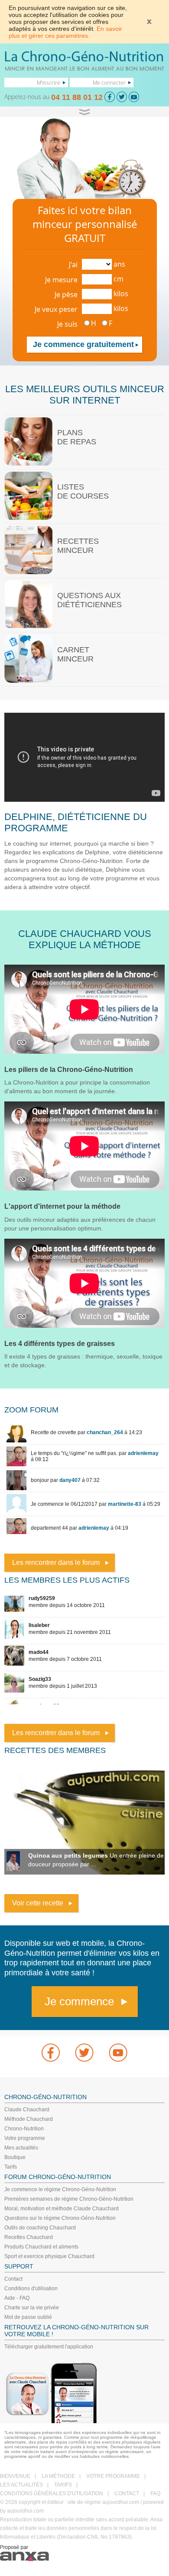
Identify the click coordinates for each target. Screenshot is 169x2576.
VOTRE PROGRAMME (113, 2476)
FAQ (155, 2493)
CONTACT (127, 2493)
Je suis (67, 324)
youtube (118, 2053)
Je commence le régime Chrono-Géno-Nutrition (60, 2189)
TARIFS (63, 2485)
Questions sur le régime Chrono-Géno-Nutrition (60, 2218)
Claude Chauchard (27, 2110)
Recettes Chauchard (29, 2237)
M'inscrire (49, 83)
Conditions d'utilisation (31, 2288)
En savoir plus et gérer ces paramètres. (65, 32)
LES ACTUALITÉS (21, 2485)
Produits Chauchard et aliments (41, 2247)
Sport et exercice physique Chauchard (49, 2256)
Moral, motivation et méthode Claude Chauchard (62, 2209)
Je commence (79, 2001)
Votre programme (25, 2138)
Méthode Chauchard (29, 2119)
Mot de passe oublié (28, 2317)
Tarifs (11, 2167)
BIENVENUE (15, 2476)
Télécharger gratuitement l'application (49, 2347)
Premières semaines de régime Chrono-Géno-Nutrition (69, 2199)
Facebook (51, 2053)
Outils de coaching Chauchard (40, 2228)
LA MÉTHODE (58, 2476)
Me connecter (109, 83)
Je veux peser (56, 309)
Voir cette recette (38, 1903)
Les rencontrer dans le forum (56, 1562)
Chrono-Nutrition (24, 2129)
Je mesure (61, 280)
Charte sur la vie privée (32, 2308)
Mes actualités (21, 2148)
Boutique (15, 2157)
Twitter (84, 2053)
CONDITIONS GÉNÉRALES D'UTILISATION (52, 2493)
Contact (13, 2279)
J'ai (73, 265)
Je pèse (66, 294)
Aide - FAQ (17, 2298)
